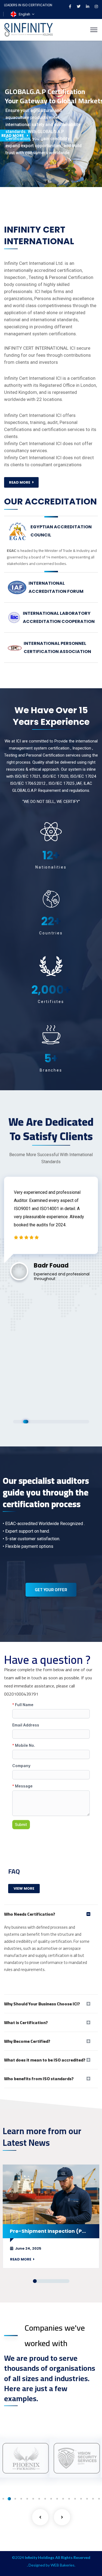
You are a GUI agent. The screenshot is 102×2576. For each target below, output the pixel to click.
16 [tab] (81, 2499)
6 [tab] (41, 1422)
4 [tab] (31, 1422)
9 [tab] (56, 1422)
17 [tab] (87, 2499)
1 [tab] (16, 1422)
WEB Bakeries (63, 2565)
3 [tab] (26, 1422)
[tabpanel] (51, 1226)
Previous (40, 2517)
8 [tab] (51, 1422)
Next (62, 2517)
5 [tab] (36, 1422)
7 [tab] (46, 1422)
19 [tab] (99, 2499)
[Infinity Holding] (28, 29)
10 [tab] (61, 1422)
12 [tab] (71, 1422)
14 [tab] (81, 1422)
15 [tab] (87, 1422)
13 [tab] (76, 1422)
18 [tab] (93, 2499)
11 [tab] (66, 1422)
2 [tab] (21, 1422)
